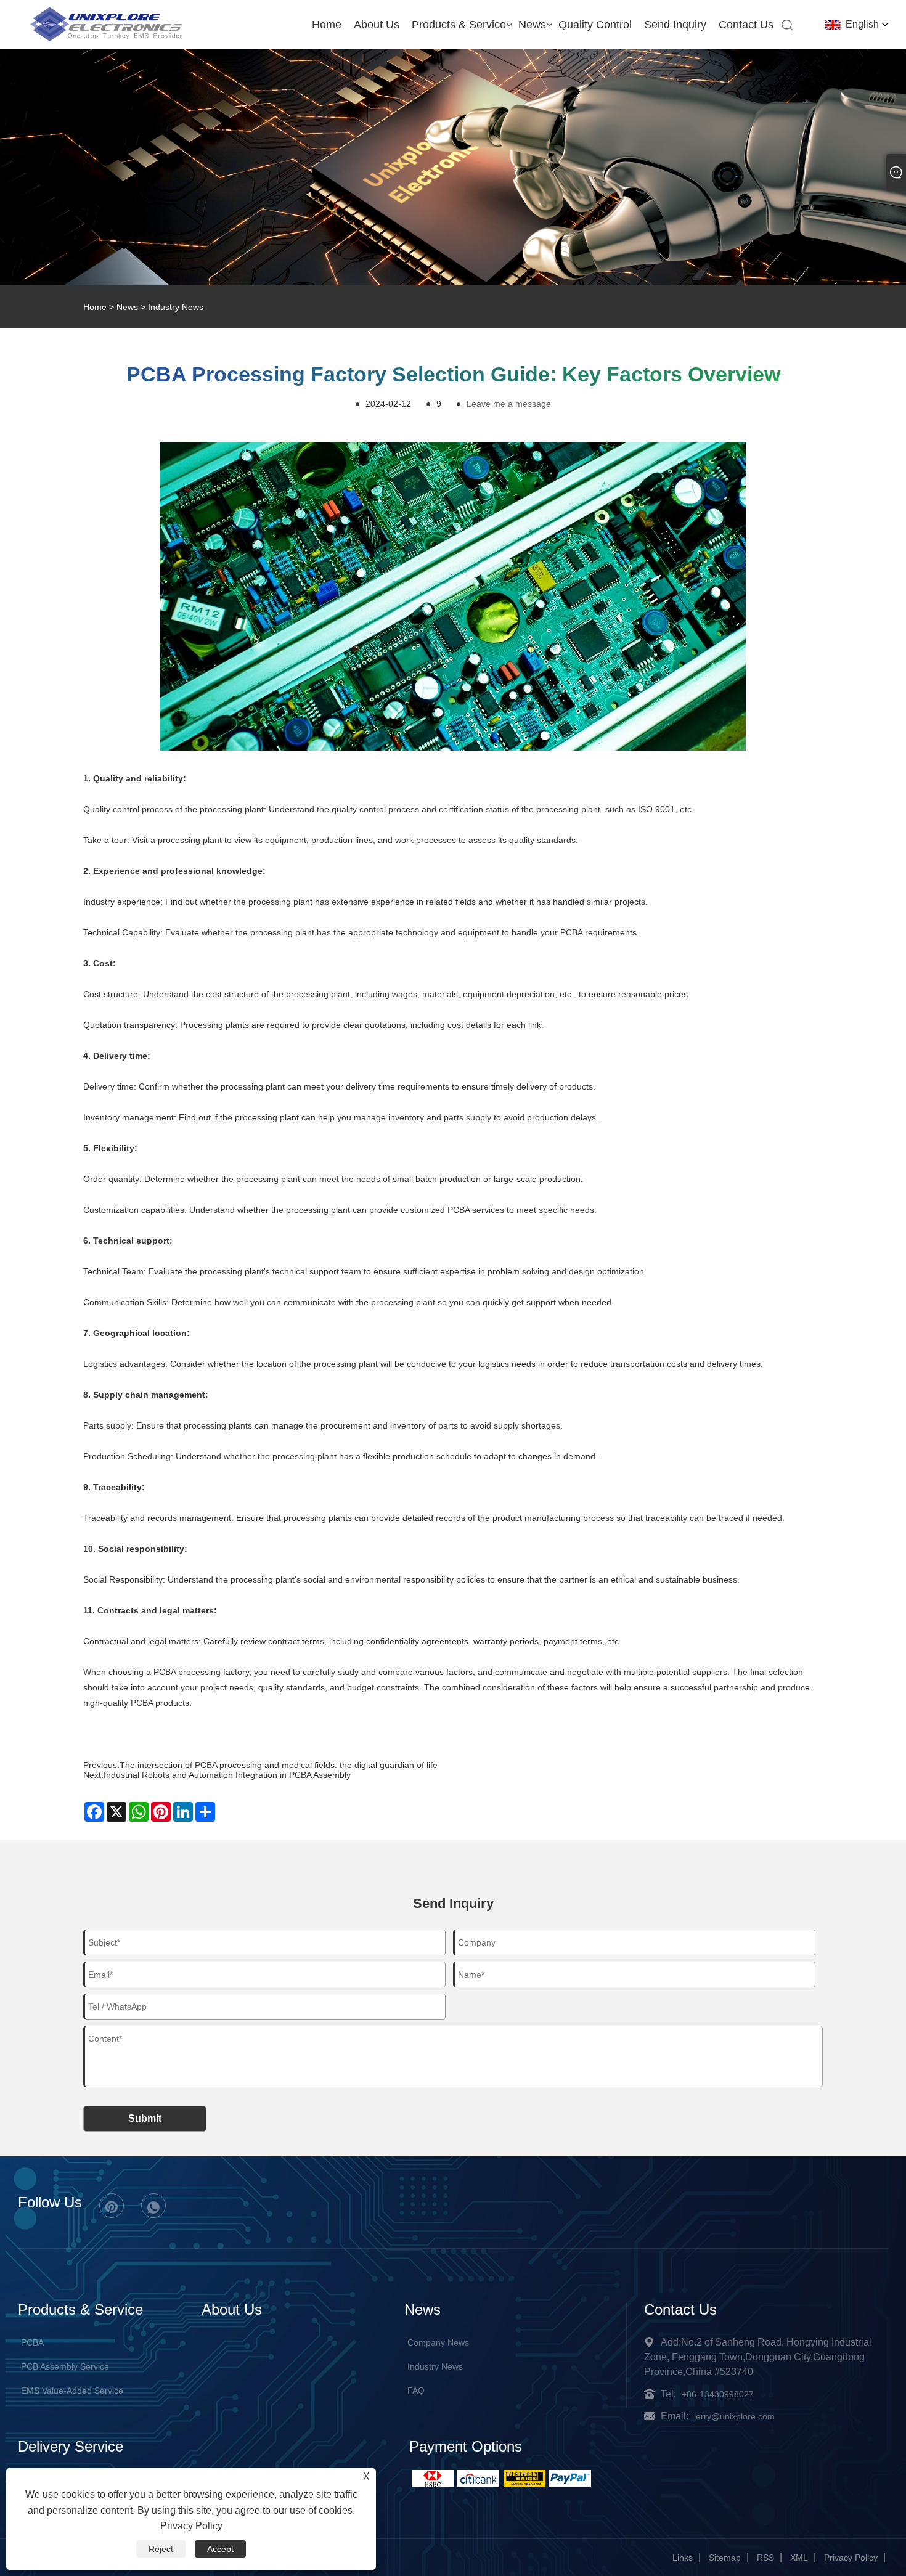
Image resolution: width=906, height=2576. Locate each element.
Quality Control (595, 25)
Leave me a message (509, 404)
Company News (438, 2342)
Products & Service (459, 25)
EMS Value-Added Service (72, 2391)
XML (799, 2558)
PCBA (32, 2342)
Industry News (176, 307)
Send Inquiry (675, 25)
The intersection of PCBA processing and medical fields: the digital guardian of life (279, 1765)
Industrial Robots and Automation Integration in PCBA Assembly (227, 1775)
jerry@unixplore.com (734, 2416)
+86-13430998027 (718, 2394)
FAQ (416, 2391)
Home (327, 25)
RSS (765, 2558)
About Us (377, 25)
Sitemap (725, 2558)
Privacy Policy (851, 2558)
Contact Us (746, 25)
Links (683, 2558)
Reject (161, 2549)
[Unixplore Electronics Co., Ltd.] (106, 40)
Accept (220, 2549)
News (532, 25)
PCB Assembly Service (65, 2366)
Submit (145, 2118)
